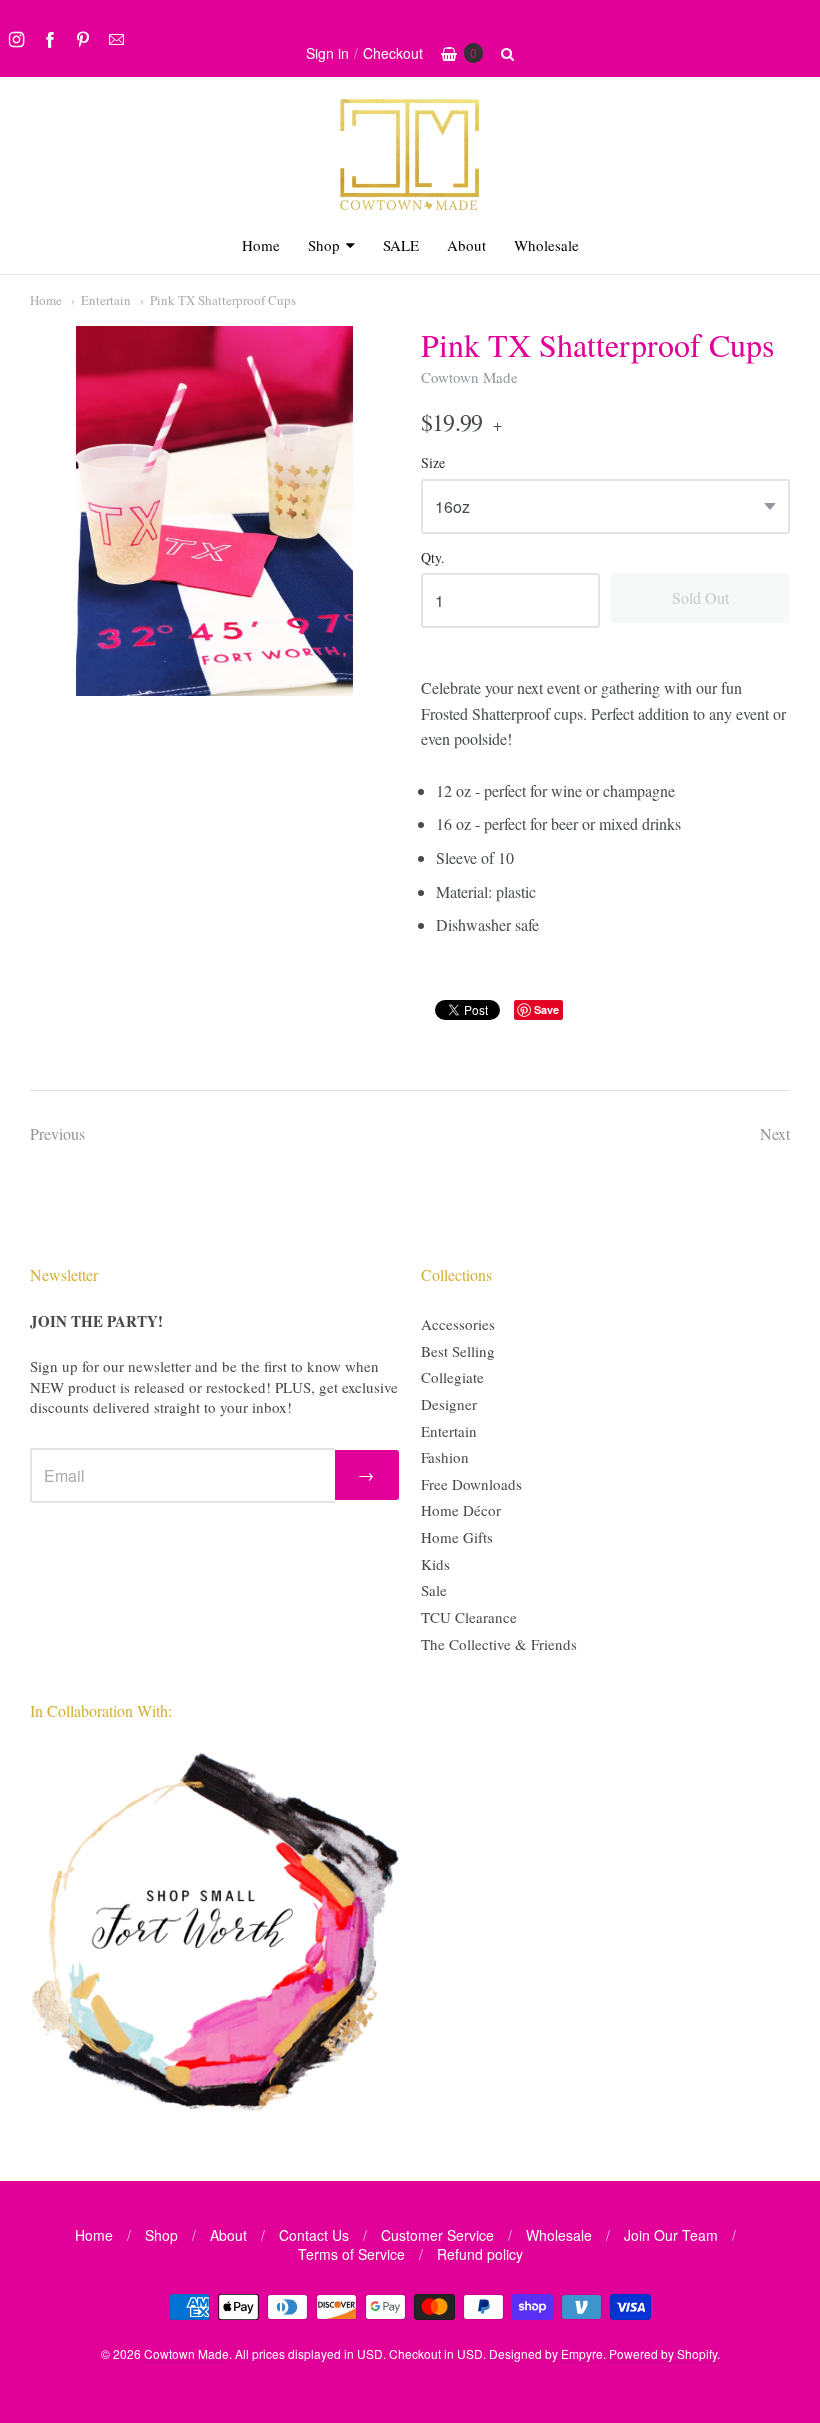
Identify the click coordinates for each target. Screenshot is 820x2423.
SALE (401, 245)
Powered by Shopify (663, 2353)
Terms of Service (351, 2254)
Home (261, 245)
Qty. (433, 558)
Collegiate (452, 1377)
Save (546, 1009)
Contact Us (314, 2235)
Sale (434, 1590)
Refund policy (480, 2254)
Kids (435, 1564)
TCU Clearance (469, 1617)
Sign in (327, 53)
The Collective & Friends (499, 1644)
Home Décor (461, 1510)
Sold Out (700, 597)
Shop (324, 245)
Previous (57, 1133)
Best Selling (458, 1351)
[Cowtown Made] (410, 207)
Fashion (445, 1457)
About (466, 245)
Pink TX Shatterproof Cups (223, 300)
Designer (449, 1404)
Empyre (582, 2353)
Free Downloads (471, 1484)
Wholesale (546, 245)
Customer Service (437, 2235)
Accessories (458, 1324)
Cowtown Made (469, 377)
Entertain (106, 300)
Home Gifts (457, 1537)
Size (433, 463)
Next (775, 1133)
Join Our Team (671, 2235)
